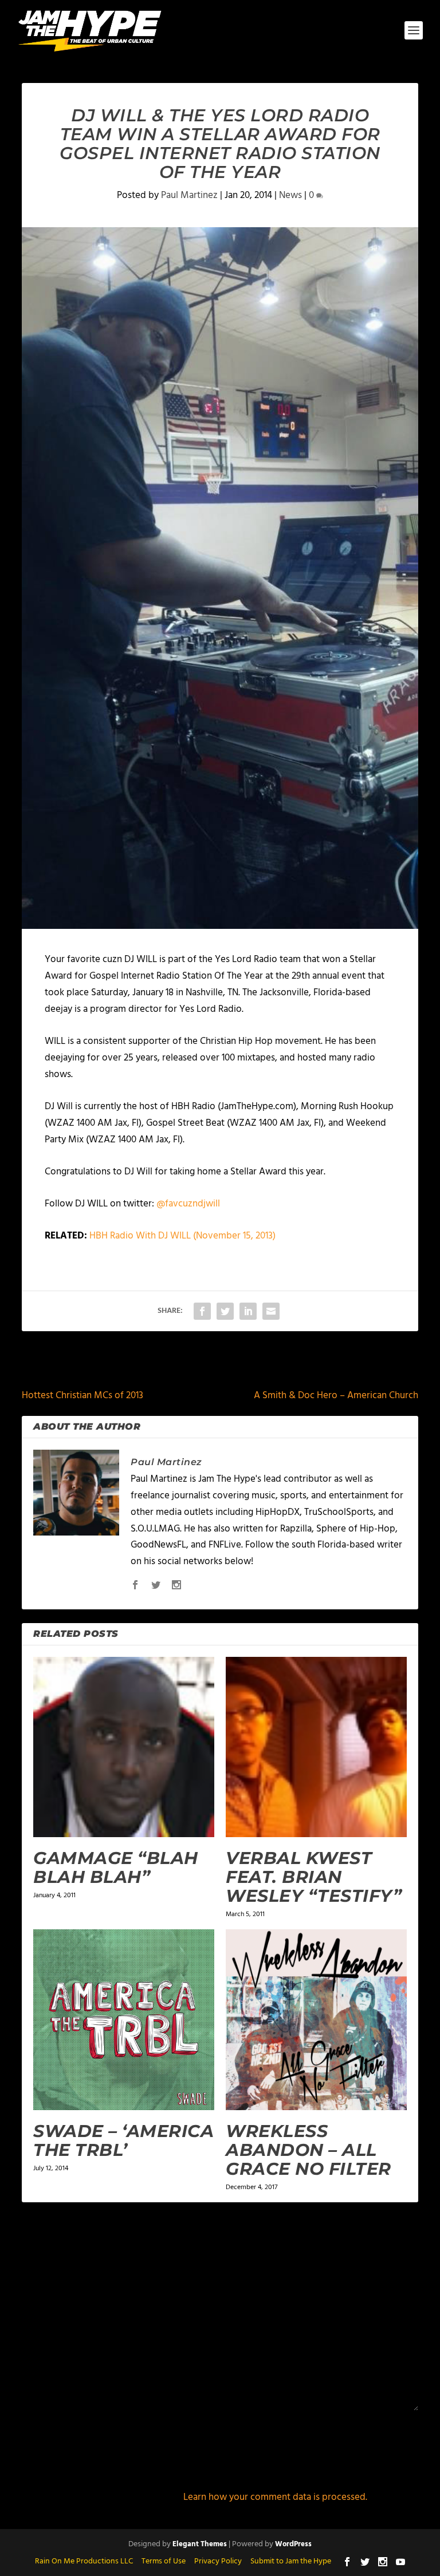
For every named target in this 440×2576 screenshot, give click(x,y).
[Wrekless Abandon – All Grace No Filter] (316, 2020)
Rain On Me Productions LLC (84, 2561)
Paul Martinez (189, 195)
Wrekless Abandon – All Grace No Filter (309, 2150)
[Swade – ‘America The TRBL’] (124, 2020)
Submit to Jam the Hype (291, 2561)
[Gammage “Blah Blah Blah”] (124, 1747)
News (290, 195)
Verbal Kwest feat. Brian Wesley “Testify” (314, 1877)
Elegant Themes (200, 2544)
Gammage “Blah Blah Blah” (116, 1867)
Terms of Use (164, 2561)
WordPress (293, 2544)
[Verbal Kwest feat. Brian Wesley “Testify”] (316, 1747)
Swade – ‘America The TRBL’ (123, 2140)
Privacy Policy (218, 2561)
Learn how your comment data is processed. (275, 2497)
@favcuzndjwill (188, 1204)
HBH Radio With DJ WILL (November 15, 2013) (182, 1236)
